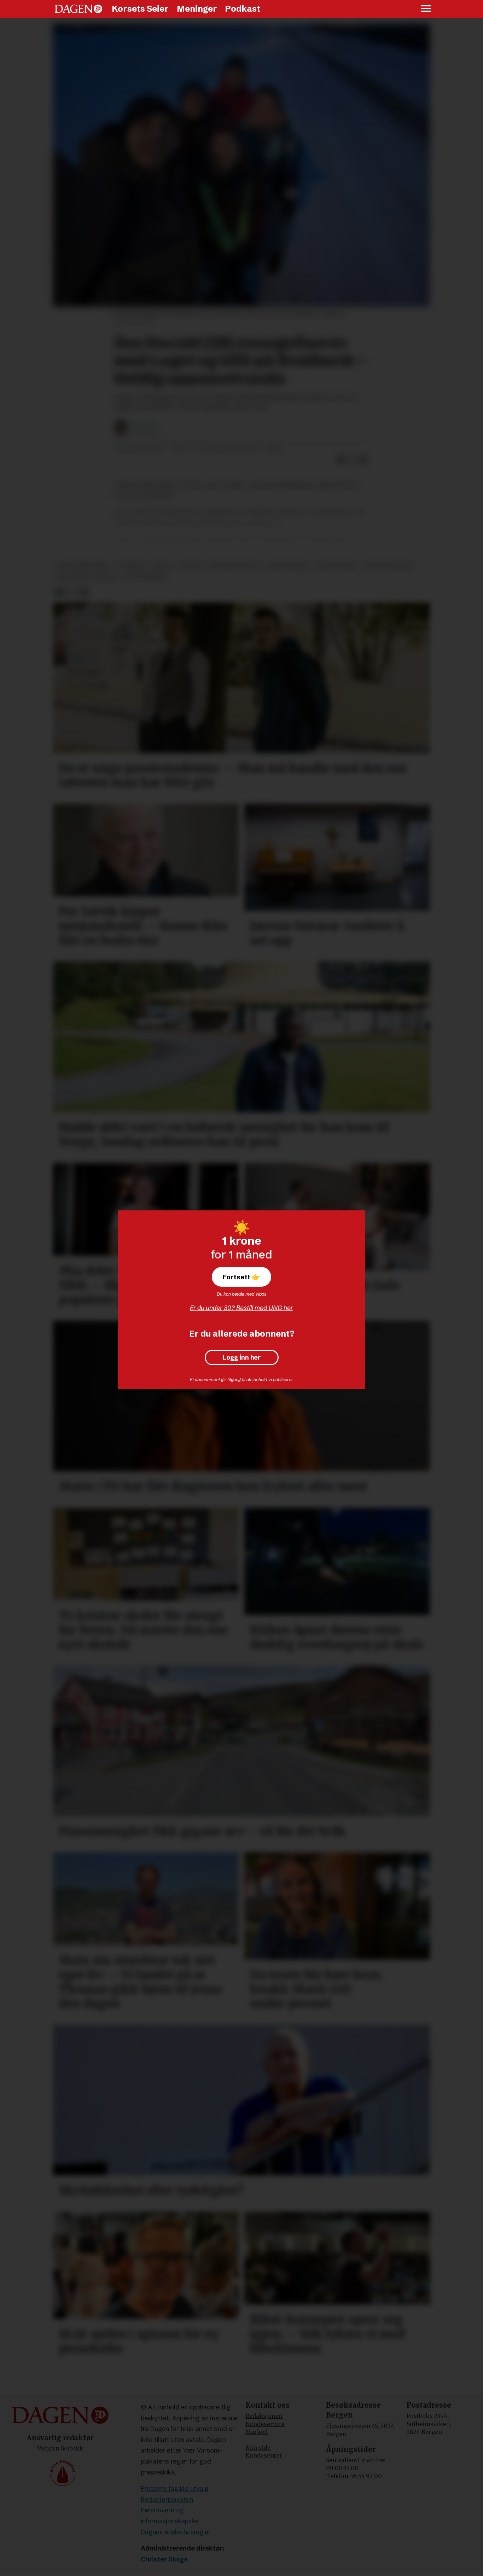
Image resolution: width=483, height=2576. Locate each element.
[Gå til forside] (78, 9)
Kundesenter (264, 2455)
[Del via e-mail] (364, 460)
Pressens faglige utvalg (175, 2488)
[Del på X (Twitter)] (353, 460)
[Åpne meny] (426, 9)
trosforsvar (145, 577)
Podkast (243, 9)
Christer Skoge (164, 2559)
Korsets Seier (140, 9)
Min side (258, 2448)
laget (191, 566)
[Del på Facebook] (341, 460)
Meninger (197, 9)
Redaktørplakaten (167, 2499)
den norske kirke (83, 566)
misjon (163, 566)
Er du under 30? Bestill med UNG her (241, 1308)
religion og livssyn (87, 577)
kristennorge (288, 566)
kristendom (336, 566)
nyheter (131, 566)
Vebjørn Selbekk (60, 2448)
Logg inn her (242, 1357)
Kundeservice (265, 2424)
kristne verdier (233, 566)
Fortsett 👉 (241, 1277)
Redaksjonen (264, 2416)
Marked (257, 2432)
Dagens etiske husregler (176, 2532)
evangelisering (388, 566)
